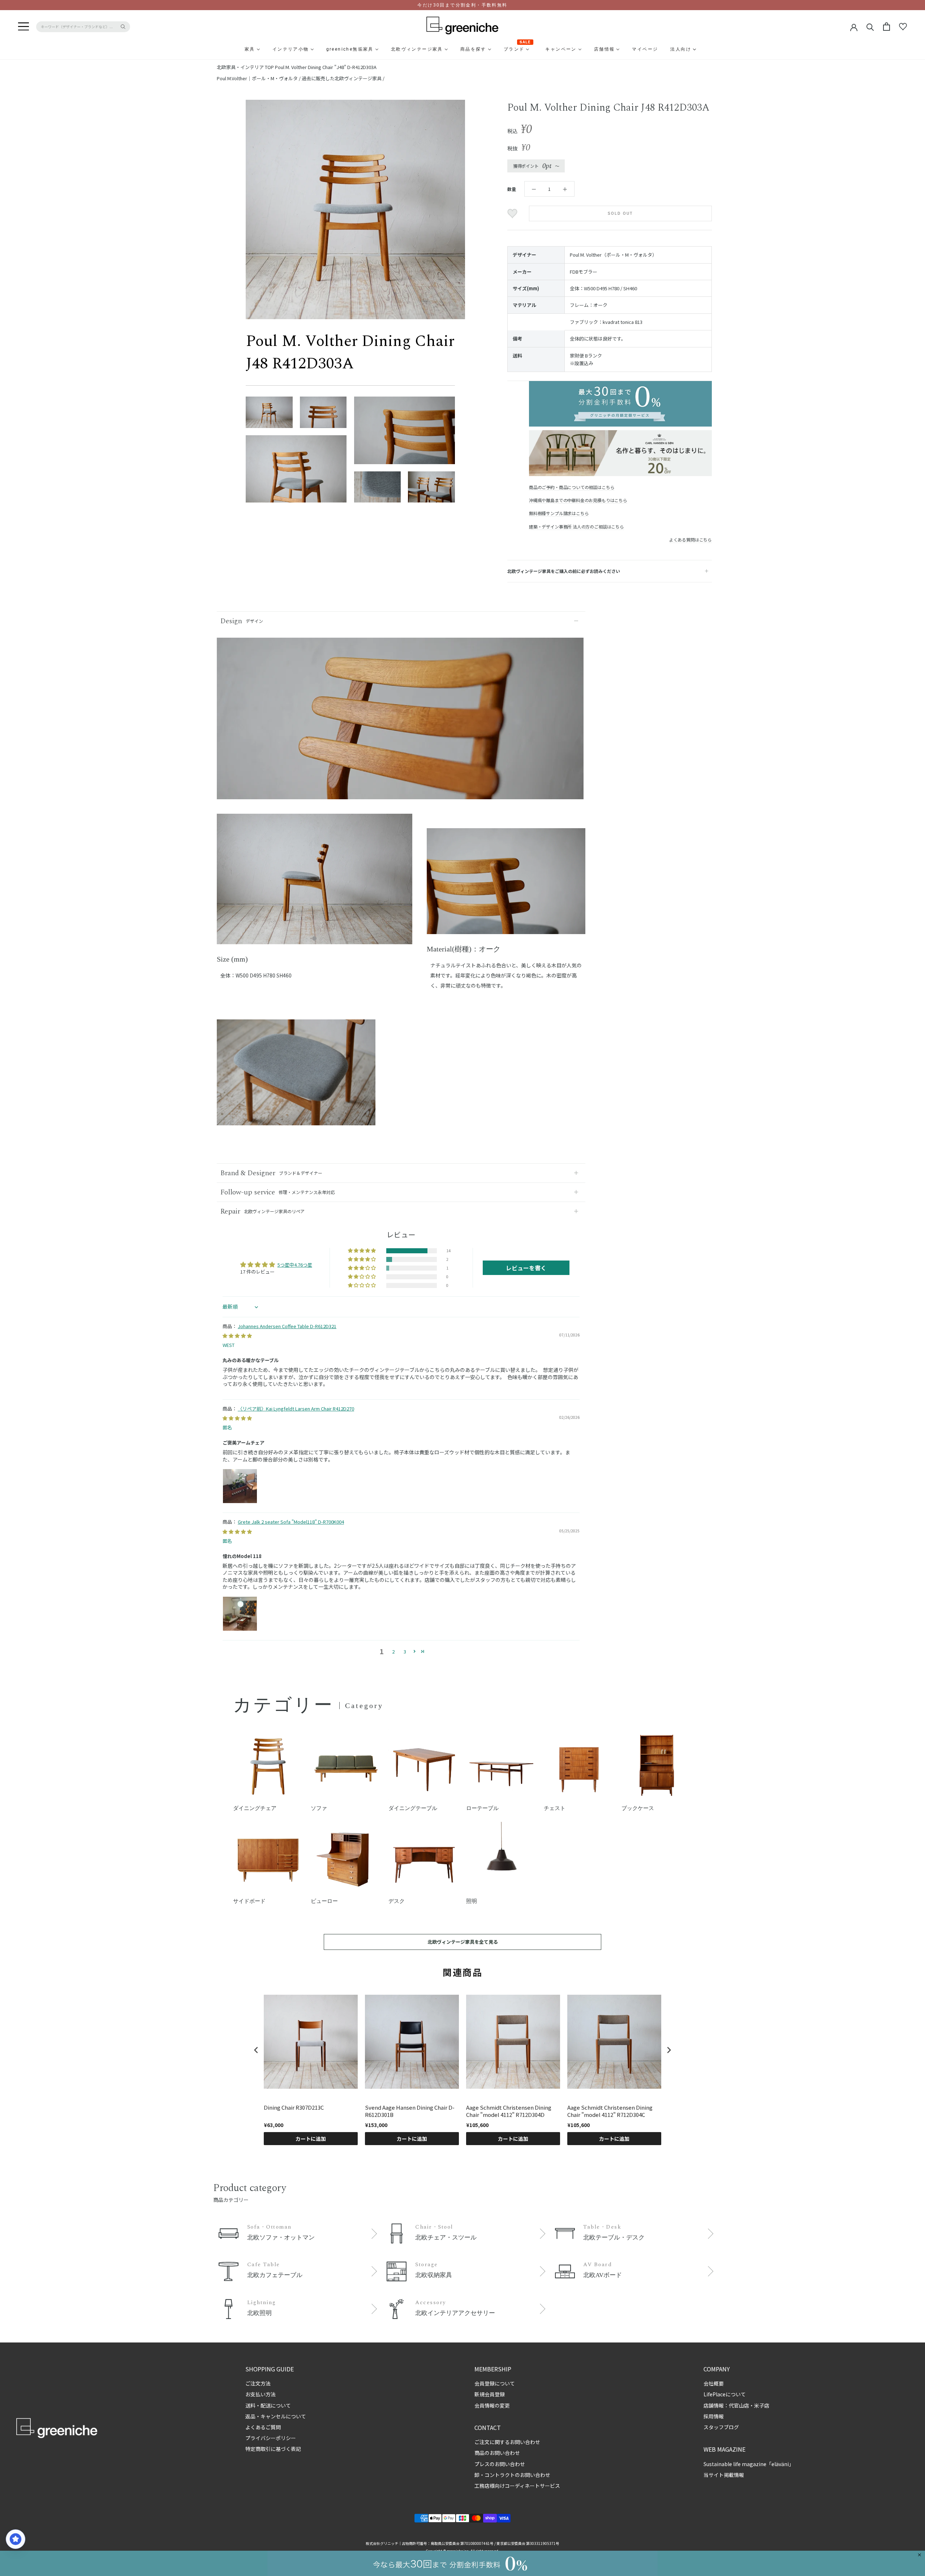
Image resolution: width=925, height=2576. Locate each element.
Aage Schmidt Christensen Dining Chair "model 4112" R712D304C (610, 2111)
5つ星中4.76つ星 (295, 1265)
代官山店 (739, 2405)
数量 (512, 189)
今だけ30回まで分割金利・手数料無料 (462, 5)
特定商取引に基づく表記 (273, 2449)
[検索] (870, 27)
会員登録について (495, 2383)
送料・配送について (268, 2405)
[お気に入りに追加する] (513, 214)
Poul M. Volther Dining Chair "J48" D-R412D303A (326, 67)
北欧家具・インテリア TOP (245, 67)
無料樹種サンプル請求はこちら (559, 513)
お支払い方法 (261, 2394)
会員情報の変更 (492, 2405)
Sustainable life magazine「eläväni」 (749, 2464)
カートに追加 (311, 2139)
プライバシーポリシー (271, 2438)
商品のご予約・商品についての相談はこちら (572, 487)
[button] (362, 1251)
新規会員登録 (490, 2394)
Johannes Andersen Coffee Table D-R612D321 (287, 1326)
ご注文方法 (258, 2383)
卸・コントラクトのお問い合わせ (512, 2475)
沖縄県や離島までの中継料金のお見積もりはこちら (578, 500)
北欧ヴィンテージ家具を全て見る (463, 1942)
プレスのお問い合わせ (500, 2464)
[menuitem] (232, 49)
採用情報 (714, 2416)
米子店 (762, 2405)
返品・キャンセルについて (276, 2416)
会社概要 (714, 2383)
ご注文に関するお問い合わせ (507, 2442)
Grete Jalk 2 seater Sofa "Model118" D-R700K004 (291, 1522)
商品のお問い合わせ (497, 2453)
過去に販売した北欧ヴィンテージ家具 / (343, 78)
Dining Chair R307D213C (294, 2108)
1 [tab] (314, 939)
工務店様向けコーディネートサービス (517, 2486)
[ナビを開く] (23, 27)
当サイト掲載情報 (724, 2475)
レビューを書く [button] (526, 1268)
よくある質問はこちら (690, 540)
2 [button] (393, 1651)
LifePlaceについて (725, 2394)
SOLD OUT (621, 213)
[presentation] (256, 2050)
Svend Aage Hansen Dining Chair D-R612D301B (410, 2111)
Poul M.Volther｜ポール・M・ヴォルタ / (259, 78)
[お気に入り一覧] (903, 27)
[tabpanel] (315, 883)
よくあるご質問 (263, 2427)
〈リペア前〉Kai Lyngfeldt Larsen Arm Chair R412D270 (296, 1409)
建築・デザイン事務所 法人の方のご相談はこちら (576, 527)
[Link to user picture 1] (240, 1486)
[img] (237, 1336)
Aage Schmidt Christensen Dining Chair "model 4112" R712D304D (509, 2111)
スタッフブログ (721, 2427)
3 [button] (405, 1651)
